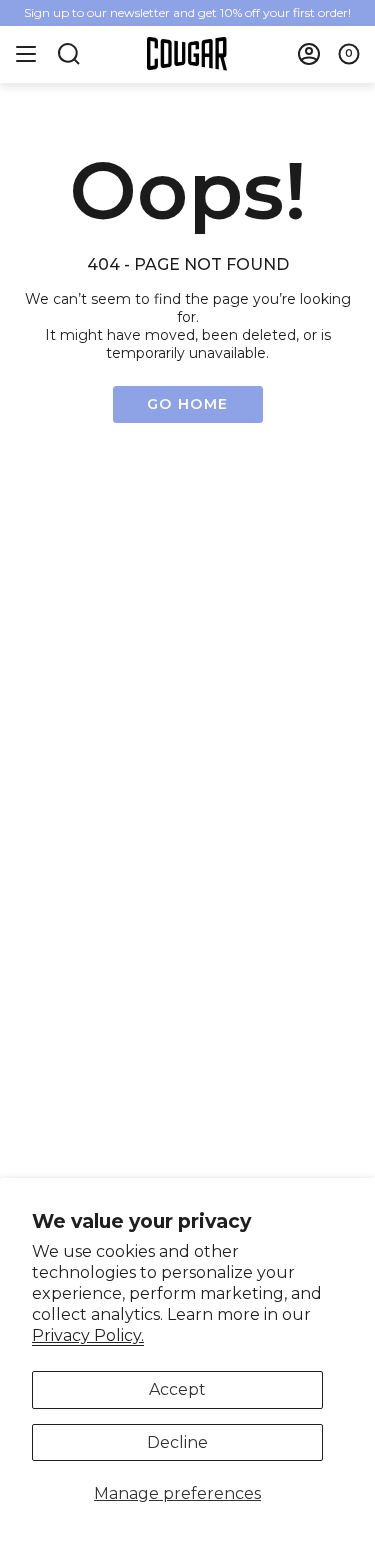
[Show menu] (26, 54)
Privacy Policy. (88, 1335)
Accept (177, 1389)
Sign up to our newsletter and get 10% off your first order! (187, 12)
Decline (177, 1442)
